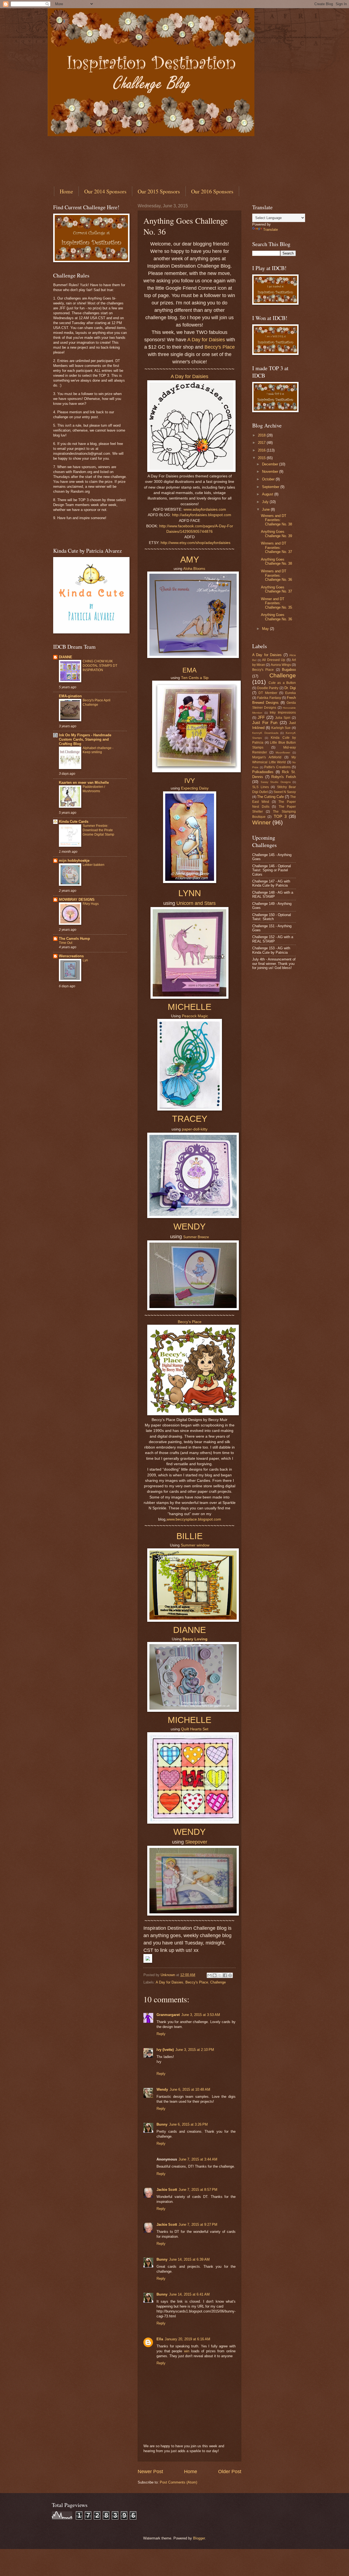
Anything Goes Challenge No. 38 (276, 561)
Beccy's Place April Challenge (97, 702)
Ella (160, 2339)
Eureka (291, 693)
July (266, 502)
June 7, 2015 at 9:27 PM (198, 2225)
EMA (189, 670)
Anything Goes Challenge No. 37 (276, 589)
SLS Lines (261, 787)
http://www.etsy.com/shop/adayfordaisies (195, 543)
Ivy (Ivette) (165, 2050)
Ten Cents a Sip (195, 678)
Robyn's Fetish (284, 777)
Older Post (230, 2472)
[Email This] (209, 1975)
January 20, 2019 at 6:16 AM (187, 2339)
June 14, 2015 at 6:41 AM (189, 2294)
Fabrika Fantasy (269, 698)
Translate (270, 230)
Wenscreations (71, 956)
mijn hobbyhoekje (74, 861)
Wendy (162, 2089)
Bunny (162, 2124)
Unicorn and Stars (196, 903)
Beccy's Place (220, 347)
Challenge (218, 1982)
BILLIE (189, 1536)
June (266, 509)
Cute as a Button (282, 683)
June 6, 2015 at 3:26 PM (188, 2124)
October (269, 479)
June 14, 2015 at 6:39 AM (189, 2259)
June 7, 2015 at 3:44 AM (198, 2159)
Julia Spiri (283, 718)
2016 (262, 450)
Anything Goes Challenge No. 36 (276, 617)
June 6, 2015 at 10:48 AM (190, 2089)
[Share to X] (220, 1975)
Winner (261, 822)
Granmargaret (168, 2015)
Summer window (195, 1545)
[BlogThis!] (215, 1975)
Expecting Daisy (195, 788)
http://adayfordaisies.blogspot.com (202, 515)
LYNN (190, 893)
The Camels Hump (74, 939)
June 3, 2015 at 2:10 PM (195, 2050)
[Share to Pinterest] (230, 1975)
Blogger (199, 2538)
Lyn (85, 960)
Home (66, 191)
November (271, 472)
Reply (161, 2034)
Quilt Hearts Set (195, 1729)
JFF (261, 717)
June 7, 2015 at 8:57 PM (198, 2190)
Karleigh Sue (281, 728)
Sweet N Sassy (285, 792)
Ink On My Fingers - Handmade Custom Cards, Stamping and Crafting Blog (85, 739)
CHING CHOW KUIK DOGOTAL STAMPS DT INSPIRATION (100, 666)
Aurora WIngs (281, 665)
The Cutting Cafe (270, 797)
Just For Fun (265, 722)
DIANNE (66, 657)
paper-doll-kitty (195, 1129)
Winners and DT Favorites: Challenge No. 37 (276, 547)
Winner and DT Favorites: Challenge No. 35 (276, 603)
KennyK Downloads (265, 733)
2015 (262, 458)
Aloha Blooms (194, 569)
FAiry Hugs (91, 904)
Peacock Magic (195, 1016)
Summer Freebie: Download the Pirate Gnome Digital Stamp (98, 830)
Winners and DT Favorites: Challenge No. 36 (276, 575)
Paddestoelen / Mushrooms (94, 789)
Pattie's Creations (277, 767)
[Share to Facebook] (225, 1975)
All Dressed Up (274, 660)
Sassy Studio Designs (276, 782)
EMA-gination (70, 696)
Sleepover (196, 1842)
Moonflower (283, 753)
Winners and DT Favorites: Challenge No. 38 (276, 520)
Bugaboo (289, 670)
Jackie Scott (167, 2190)
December (271, 464)
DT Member (268, 693)
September (271, 487)
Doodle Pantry (268, 688)
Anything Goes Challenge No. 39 (276, 534)
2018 (262, 435)
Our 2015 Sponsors (159, 191)
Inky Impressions (283, 713)
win (187, 2351)
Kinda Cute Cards (74, 822)
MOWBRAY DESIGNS (77, 900)
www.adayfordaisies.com (205, 509)
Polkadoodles (263, 772)
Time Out (66, 943)
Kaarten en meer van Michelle (84, 783)
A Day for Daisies (206, 340)
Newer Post (150, 2472)
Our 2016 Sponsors (212, 191)
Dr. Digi (290, 688)
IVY (190, 781)
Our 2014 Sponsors (105, 191)
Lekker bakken (94, 865)
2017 (262, 443)
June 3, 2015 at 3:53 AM (201, 2015)
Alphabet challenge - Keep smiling (98, 750)
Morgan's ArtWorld (267, 757)
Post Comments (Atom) (178, 2482)
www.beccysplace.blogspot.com (194, 1519)
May (266, 629)
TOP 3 (280, 816)
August (268, 494)
